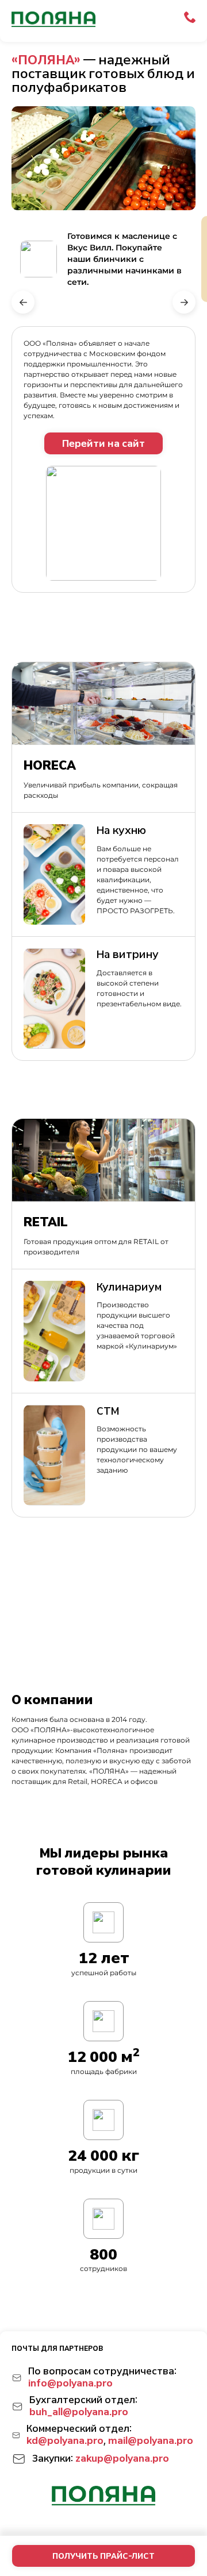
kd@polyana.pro (65, 2441)
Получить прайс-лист (103, 2556)
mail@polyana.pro (151, 2441)
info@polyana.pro (70, 2383)
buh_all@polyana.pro (79, 2412)
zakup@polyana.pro (122, 2459)
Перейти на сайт (103, 444)
